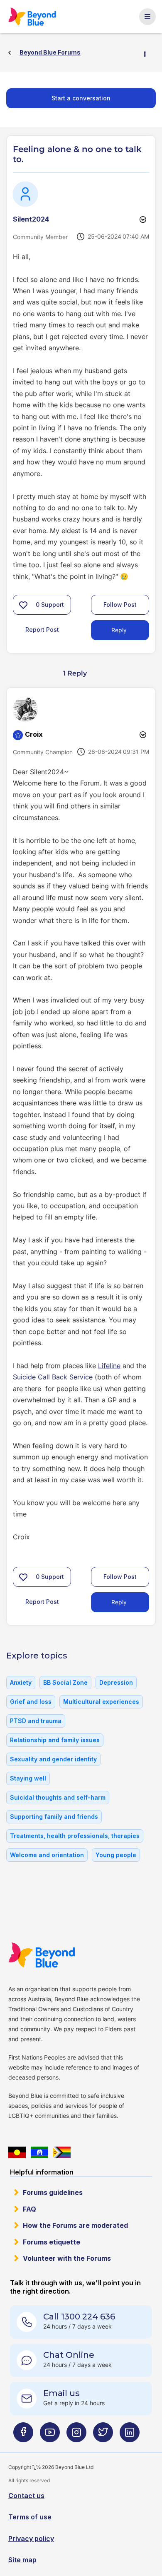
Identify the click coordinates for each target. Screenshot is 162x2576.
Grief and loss (31, 1702)
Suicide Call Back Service (53, 1377)
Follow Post (120, 605)
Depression (116, 1682)
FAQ (29, 2209)
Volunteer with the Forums (67, 2258)
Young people (116, 1855)
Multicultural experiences (101, 1702)
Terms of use (30, 2517)
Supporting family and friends (54, 1817)
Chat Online (69, 2355)
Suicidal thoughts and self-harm (58, 1797)
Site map (22, 2560)
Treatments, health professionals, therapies (75, 1836)
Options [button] (148, 53)
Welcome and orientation (47, 1855)
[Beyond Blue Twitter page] (103, 2435)
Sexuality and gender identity (53, 1759)
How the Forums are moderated (75, 2225)
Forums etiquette (52, 2242)
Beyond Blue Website (42, 1955)
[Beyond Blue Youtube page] (50, 2435)
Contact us (26, 2496)
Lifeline (109, 1366)
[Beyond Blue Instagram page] (76, 2435)
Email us (61, 2393)
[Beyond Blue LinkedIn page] (130, 2435)
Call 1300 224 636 (79, 2317)
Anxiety (21, 1682)
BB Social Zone (65, 1682)
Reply (119, 630)
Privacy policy (31, 2539)
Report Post (42, 630)
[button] (23, 605)
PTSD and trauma (36, 1721)
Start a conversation (81, 98)
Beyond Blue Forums (33, 17)
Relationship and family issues (55, 1740)
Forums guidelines (53, 2192)
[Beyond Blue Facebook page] (23, 2435)
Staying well (28, 1778)
